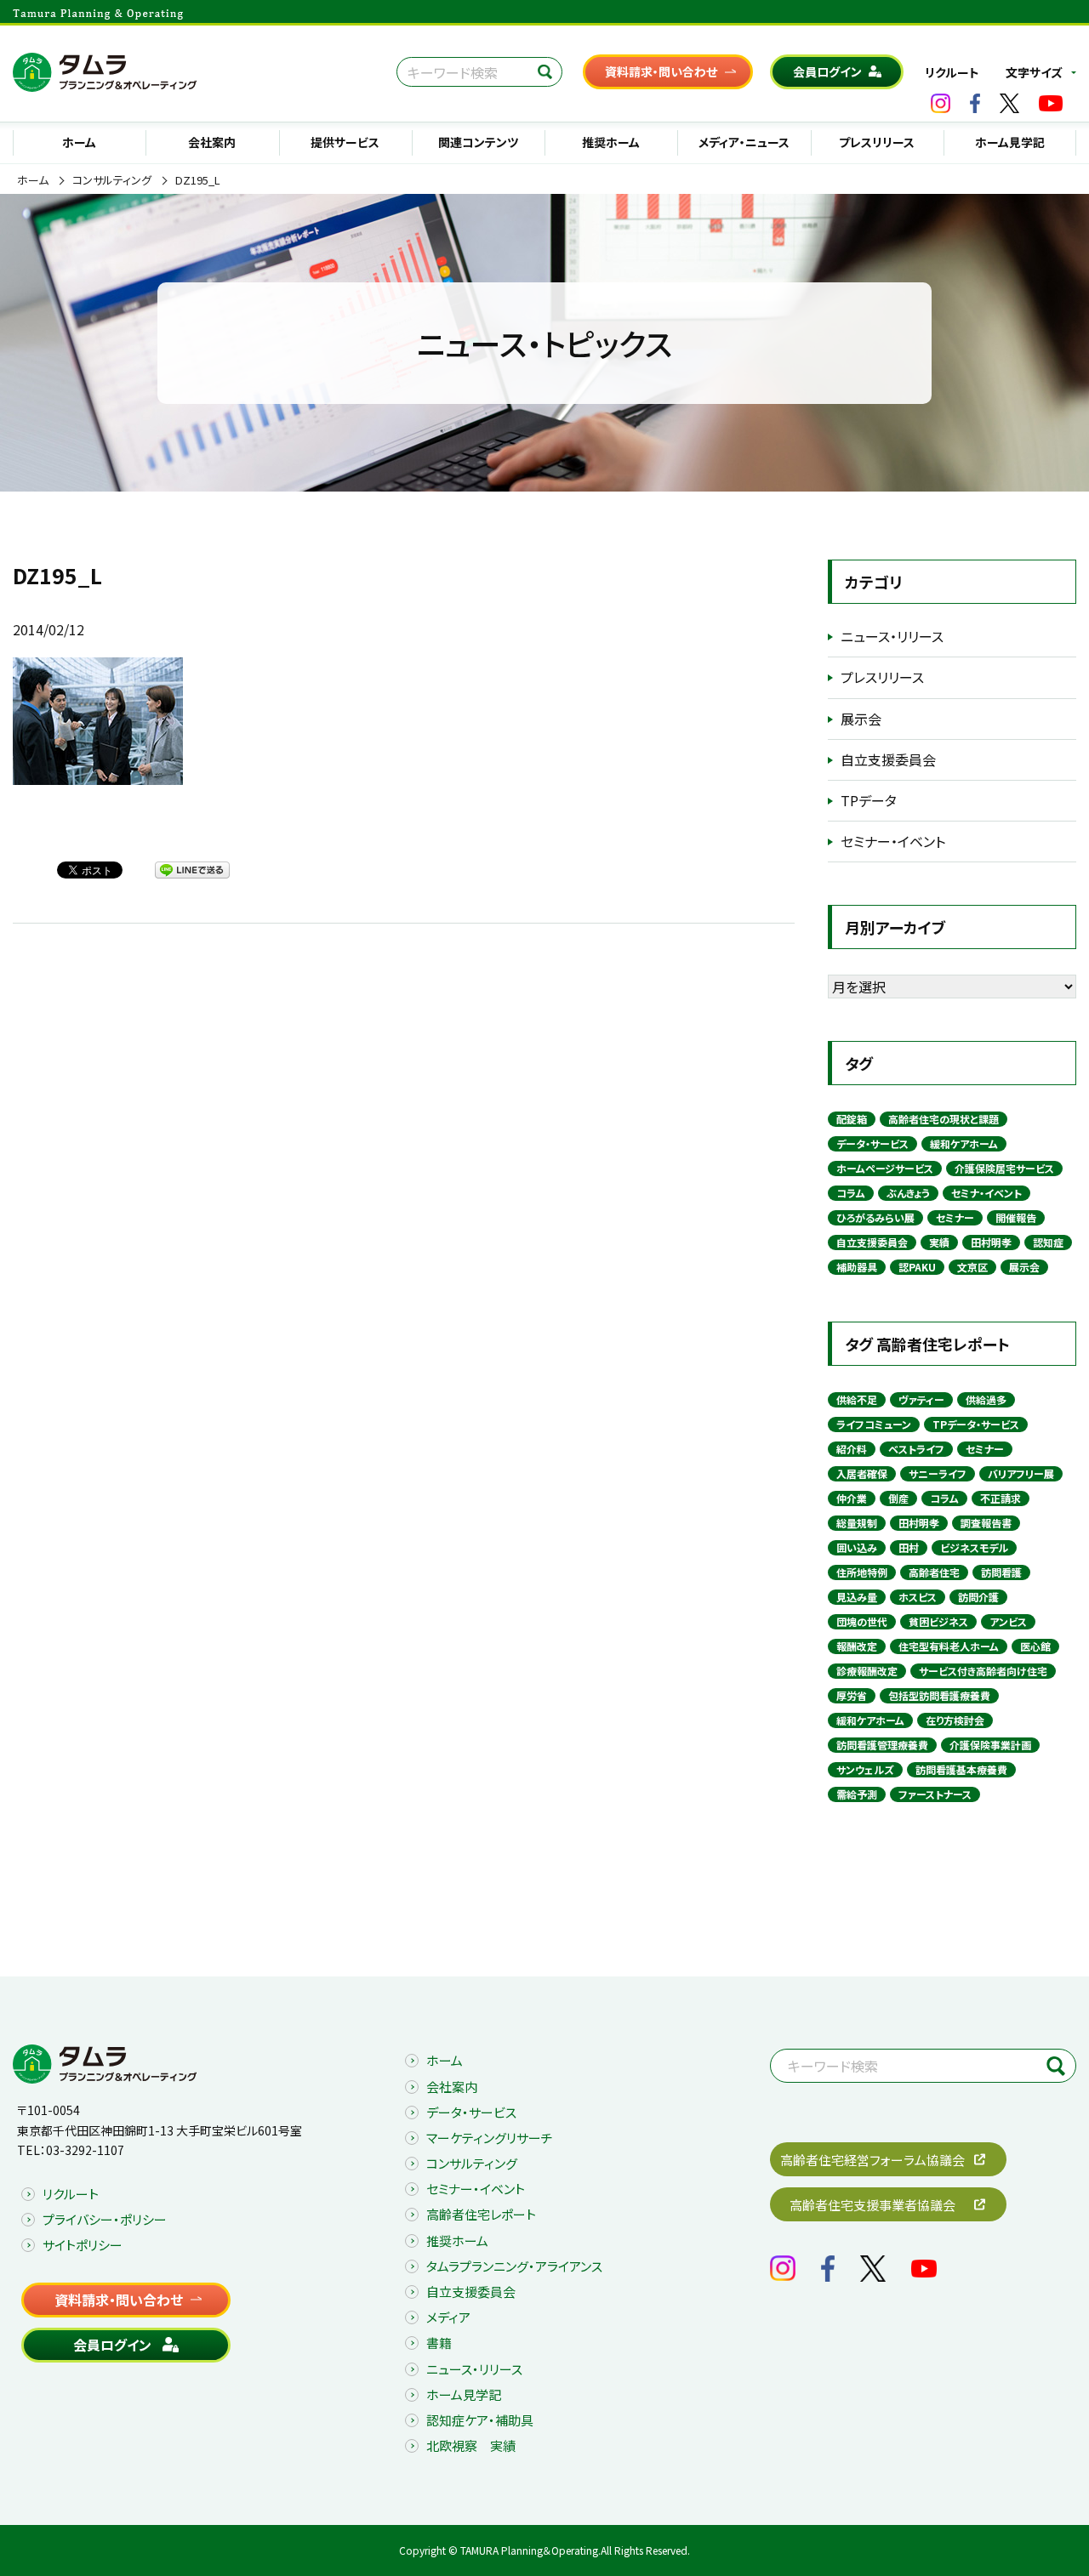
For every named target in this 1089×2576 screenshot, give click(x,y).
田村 (909, 1547)
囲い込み (857, 1547)
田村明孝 (991, 1242)
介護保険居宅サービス (1004, 1168)
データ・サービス (872, 1143)
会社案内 (212, 142)
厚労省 (852, 1695)
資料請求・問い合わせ (661, 71)
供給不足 (857, 1399)
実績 (939, 1242)
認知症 (1048, 1242)
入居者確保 (862, 1473)
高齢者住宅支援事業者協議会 (872, 2205)
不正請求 (1001, 1498)
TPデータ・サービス (976, 1424)
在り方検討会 (955, 1720)
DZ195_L (198, 180)
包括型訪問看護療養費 (939, 1695)
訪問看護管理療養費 (882, 1745)
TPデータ (869, 800)
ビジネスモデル (974, 1547)
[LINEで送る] (192, 869)
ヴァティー (921, 1399)
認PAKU (917, 1267)
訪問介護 (978, 1597)
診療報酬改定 (867, 1671)
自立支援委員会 (888, 759)
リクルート (952, 72)
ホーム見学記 (1010, 142)
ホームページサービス (885, 1168)
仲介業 (852, 1498)
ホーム (79, 142)
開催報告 (1016, 1217)
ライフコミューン (874, 1424)
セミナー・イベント (893, 841)
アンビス (1008, 1621)
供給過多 (986, 1399)
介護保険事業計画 (990, 1745)
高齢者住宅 (934, 1572)
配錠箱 (852, 1119)
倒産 (898, 1498)
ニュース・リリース (892, 636)
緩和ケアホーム (964, 1143)
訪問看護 (1001, 1572)
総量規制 (857, 1523)
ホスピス (918, 1597)
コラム (851, 1193)
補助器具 (857, 1267)
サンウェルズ (865, 1769)
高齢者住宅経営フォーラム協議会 (872, 2160)
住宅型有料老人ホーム (949, 1646)
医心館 (1035, 1646)
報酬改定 (857, 1646)
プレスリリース (877, 142)
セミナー (955, 1217)
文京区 (972, 1267)
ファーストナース (935, 1794)
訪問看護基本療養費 (961, 1769)
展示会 (861, 719)
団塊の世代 (862, 1621)
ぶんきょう (908, 1193)
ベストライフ (916, 1449)
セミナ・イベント (986, 1193)
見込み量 (857, 1597)
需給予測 (857, 1794)
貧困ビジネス (938, 1621)
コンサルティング (112, 180)
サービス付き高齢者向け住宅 (983, 1671)
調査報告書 (986, 1523)
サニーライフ (938, 1473)
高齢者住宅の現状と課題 (944, 1119)
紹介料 (852, 1449)
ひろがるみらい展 (875, 1217)
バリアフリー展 (1021, 1473)
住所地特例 (862, 1572)
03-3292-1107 (85, 2150)
